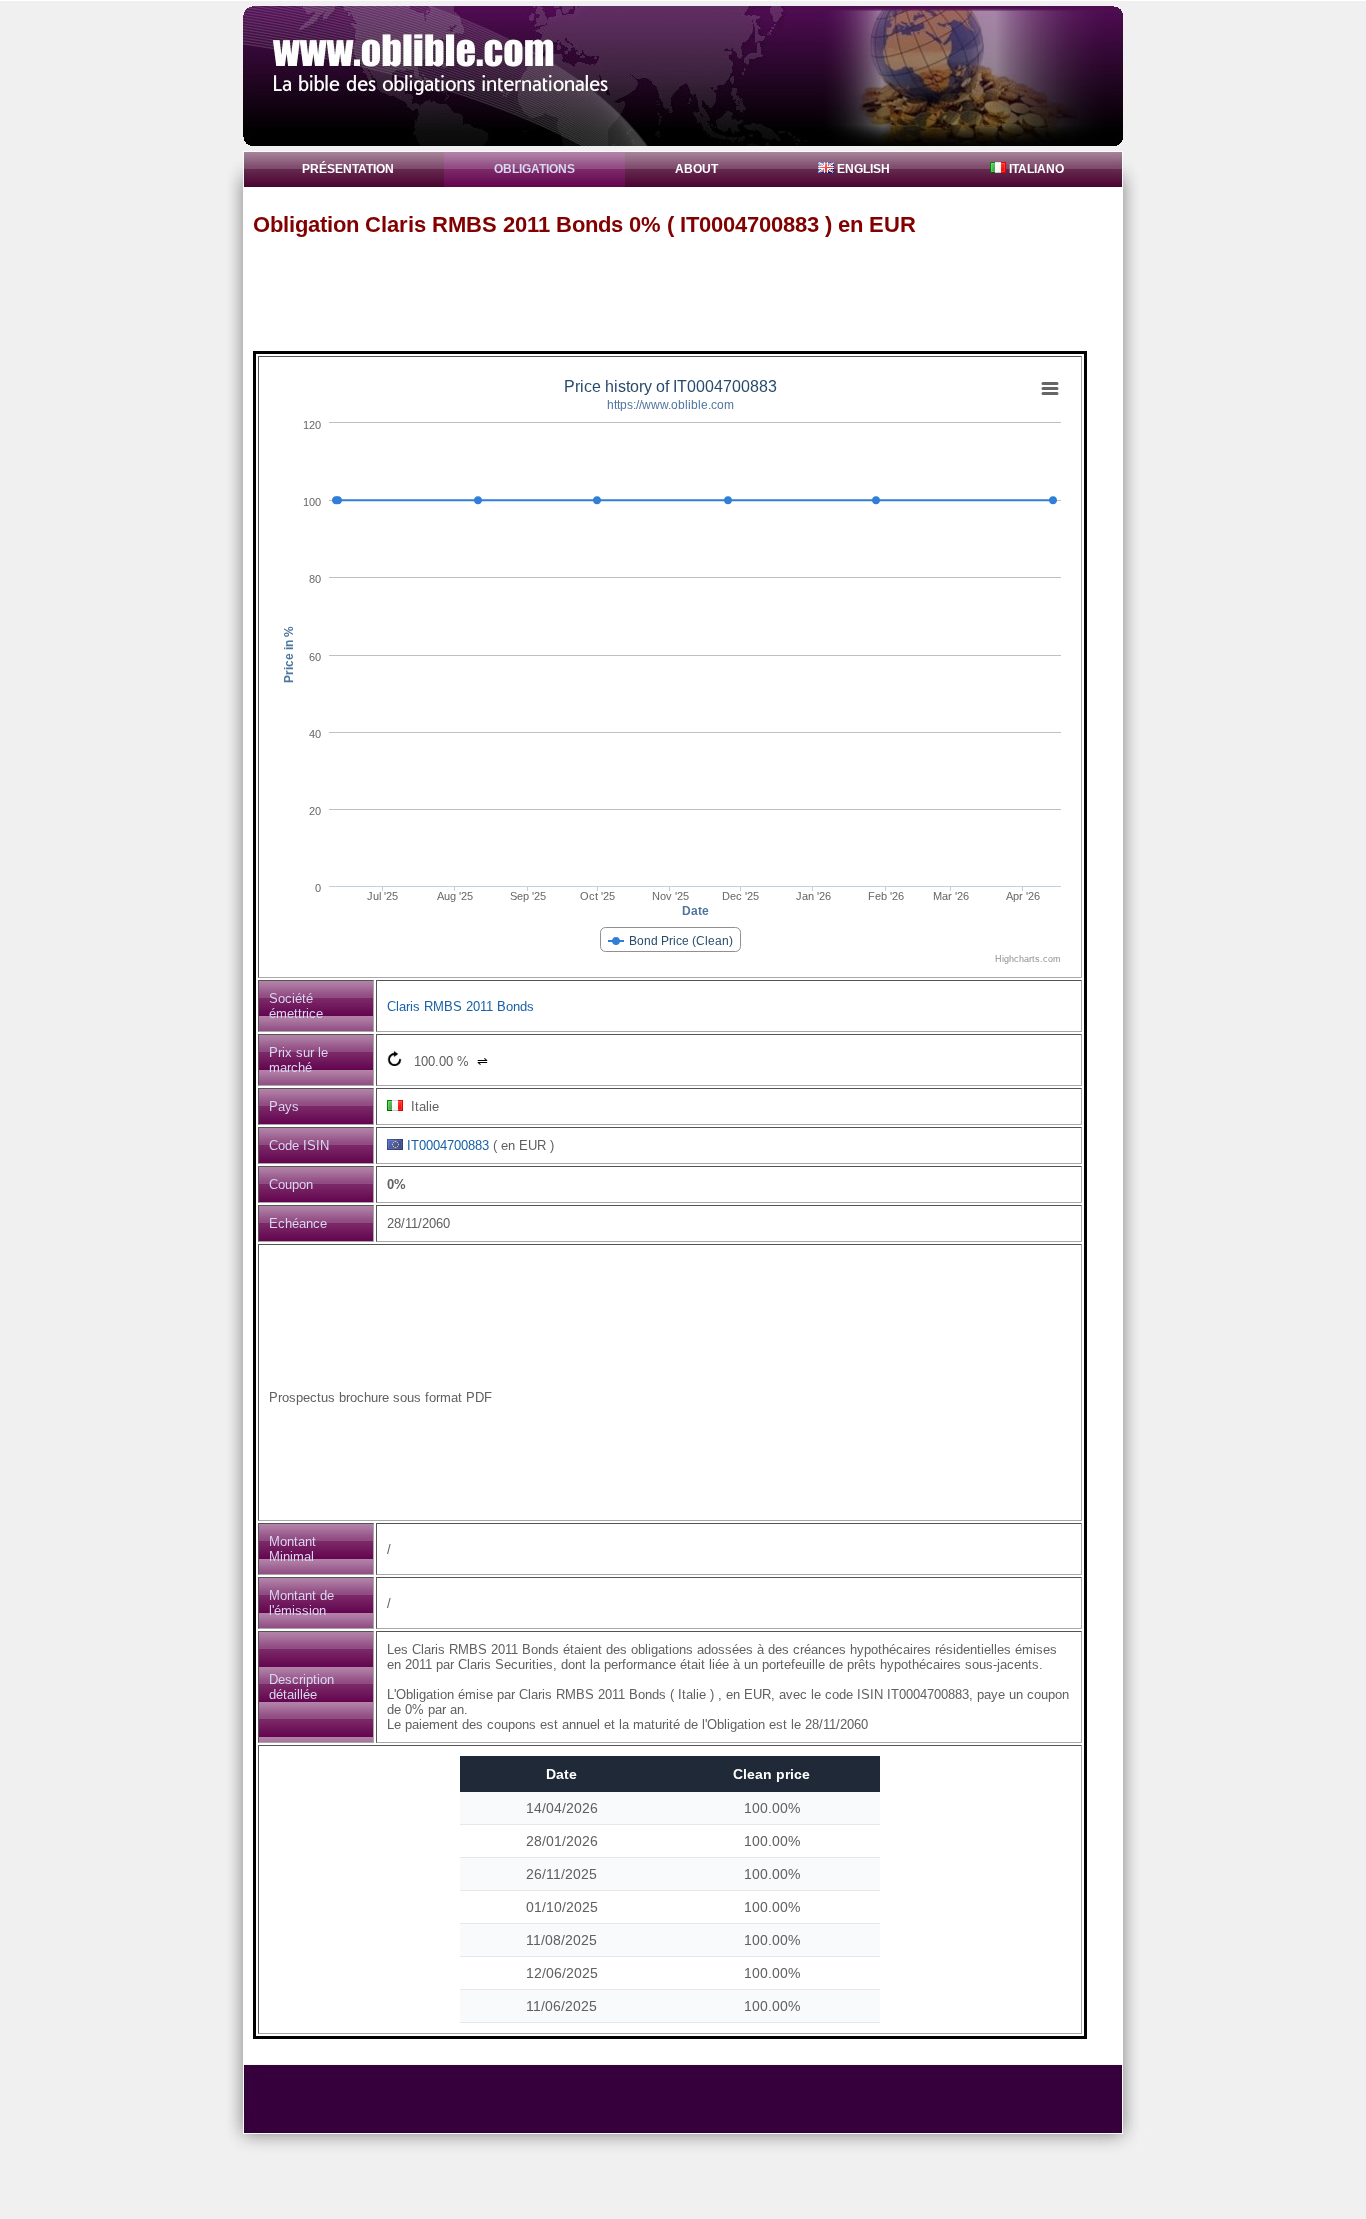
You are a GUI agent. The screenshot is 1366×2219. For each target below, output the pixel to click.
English (862, 169)
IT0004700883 (448, 1145)
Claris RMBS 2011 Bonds (460, 1006)
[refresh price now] (394, 1058)
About (696, 169)
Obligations (534, 169)
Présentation (348, 169)
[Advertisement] (692, 293)
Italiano (1035, 169)
